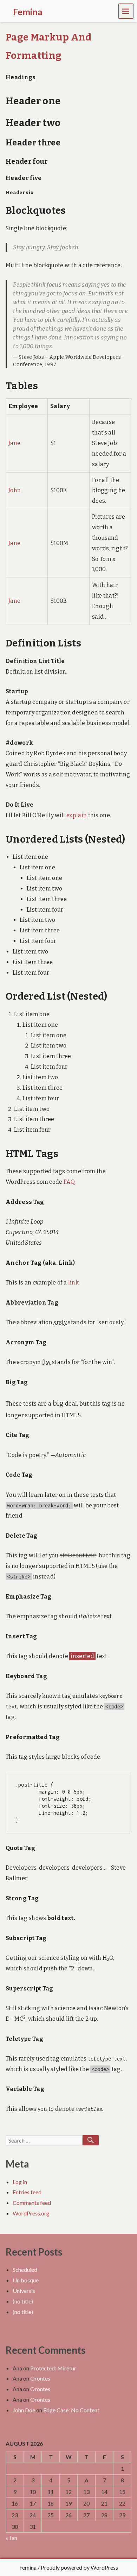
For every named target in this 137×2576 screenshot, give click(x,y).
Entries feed (27, 2192)
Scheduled (25, 2269)
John (15, 490)
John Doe (24, 2410)
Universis (24, 2291)
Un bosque (26, 2280)
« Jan (11, 2538)
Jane (14, 443)
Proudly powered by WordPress (79, 2567)
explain (77, 815)
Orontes (40, 2378)
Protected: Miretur (53, 2368)
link (73, 1283)
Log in (20, 2182)
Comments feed (32, 2203)
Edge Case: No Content (71, 2410)
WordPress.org (31, 2213)
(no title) (23, 2301)
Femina (28, 2567)
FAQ (69, 1182)
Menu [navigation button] (126, 11)
